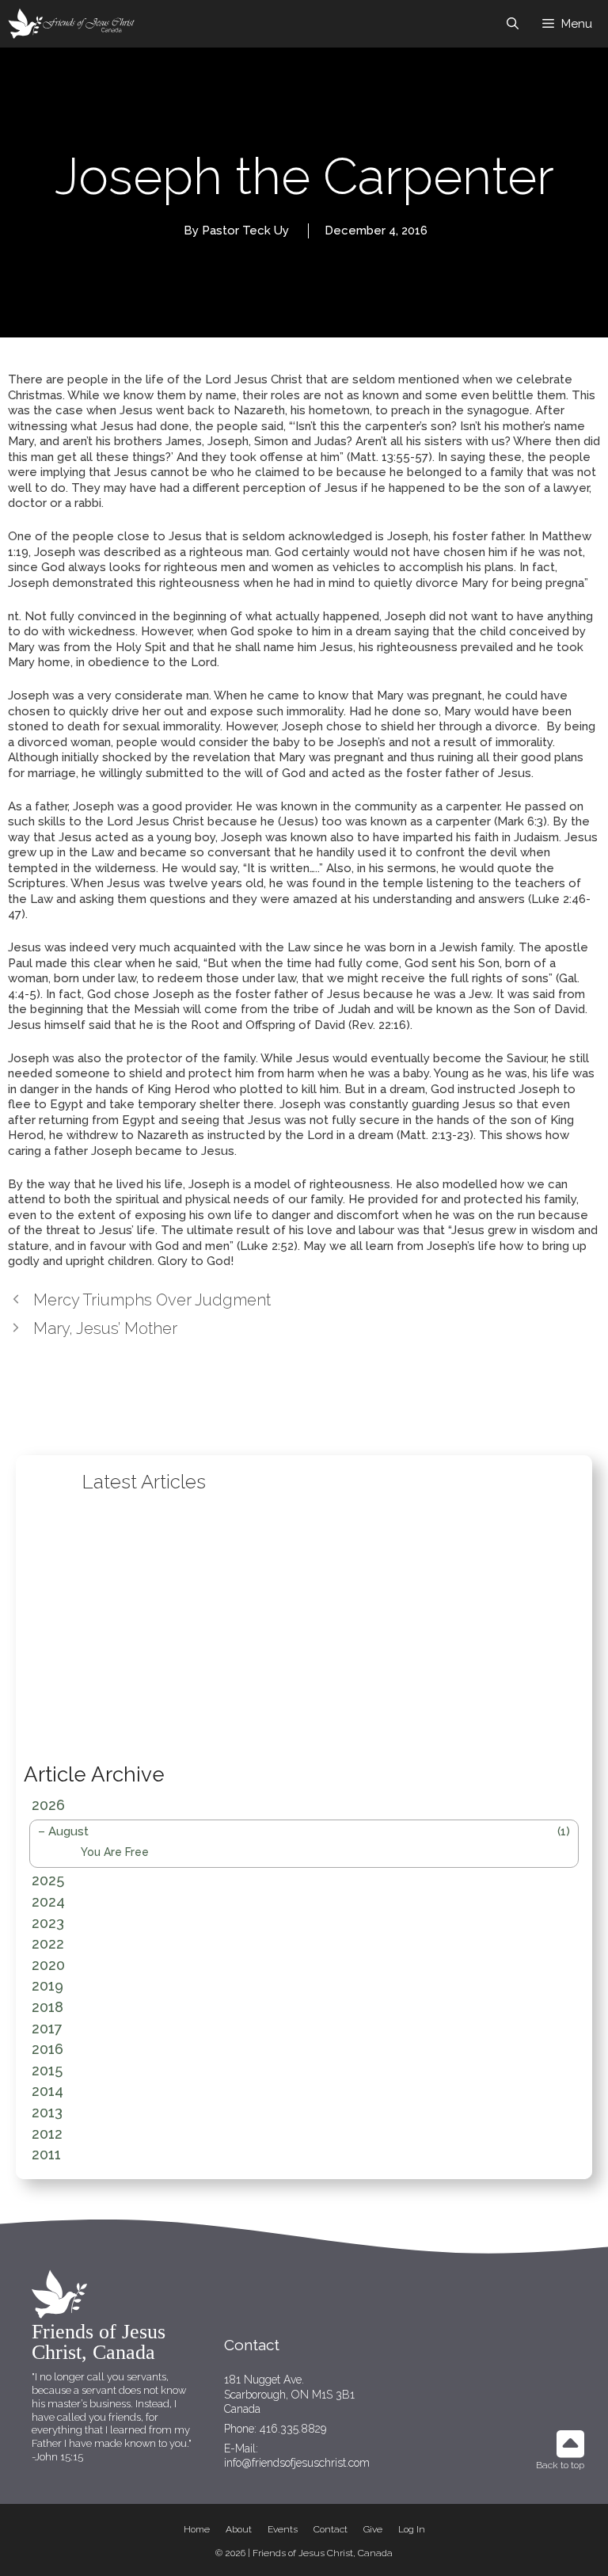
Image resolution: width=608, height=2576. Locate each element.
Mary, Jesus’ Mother (105, 1328)
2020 (48, 1965)
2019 (47, 1985)
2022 (48, 1943)
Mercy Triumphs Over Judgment (152, 1300)
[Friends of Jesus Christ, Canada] (72, 24)
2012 (47, 2134)
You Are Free (115, 1852)
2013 (47, 2112)
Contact (331, 2529)
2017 (47, 2028)
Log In (412, 2529)
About (239, 2529)
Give (373, 2529)
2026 (48, 1805)
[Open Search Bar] (513, 24)
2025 (48, 1880)
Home (197, 2529)
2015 (47, 2070)
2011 (46, 2154)
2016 (47, 2049)
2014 (47, 2091)
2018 (47, 2007)
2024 (48, 1902)
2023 (48, 1923)
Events (283, 2529)
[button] (97, 1625)
